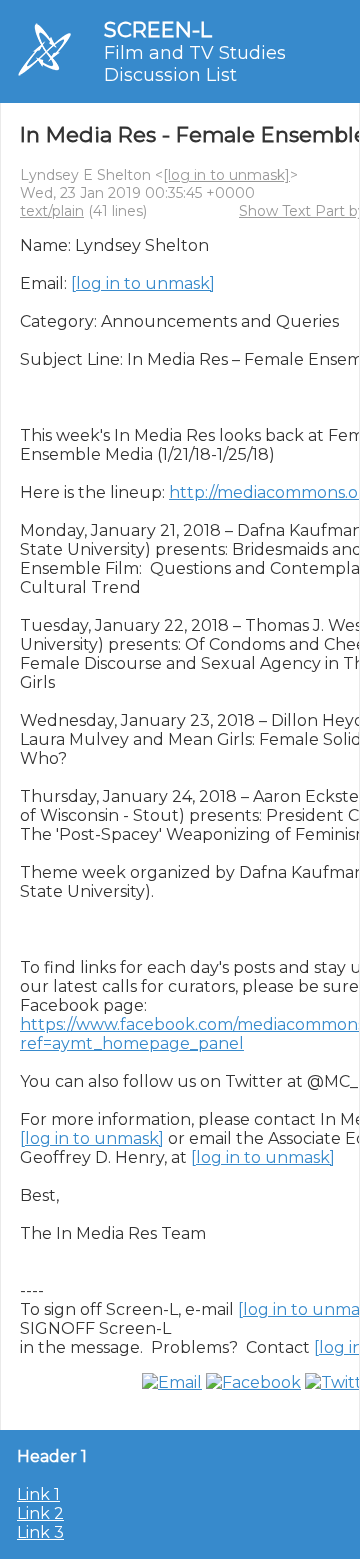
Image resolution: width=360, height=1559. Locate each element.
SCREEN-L (158, 29)
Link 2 (40, 1513)
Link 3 (40, 1532)
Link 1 (38, 1494)
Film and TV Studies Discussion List (195, 64)
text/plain (52, 211)
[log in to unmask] (226, 175)
